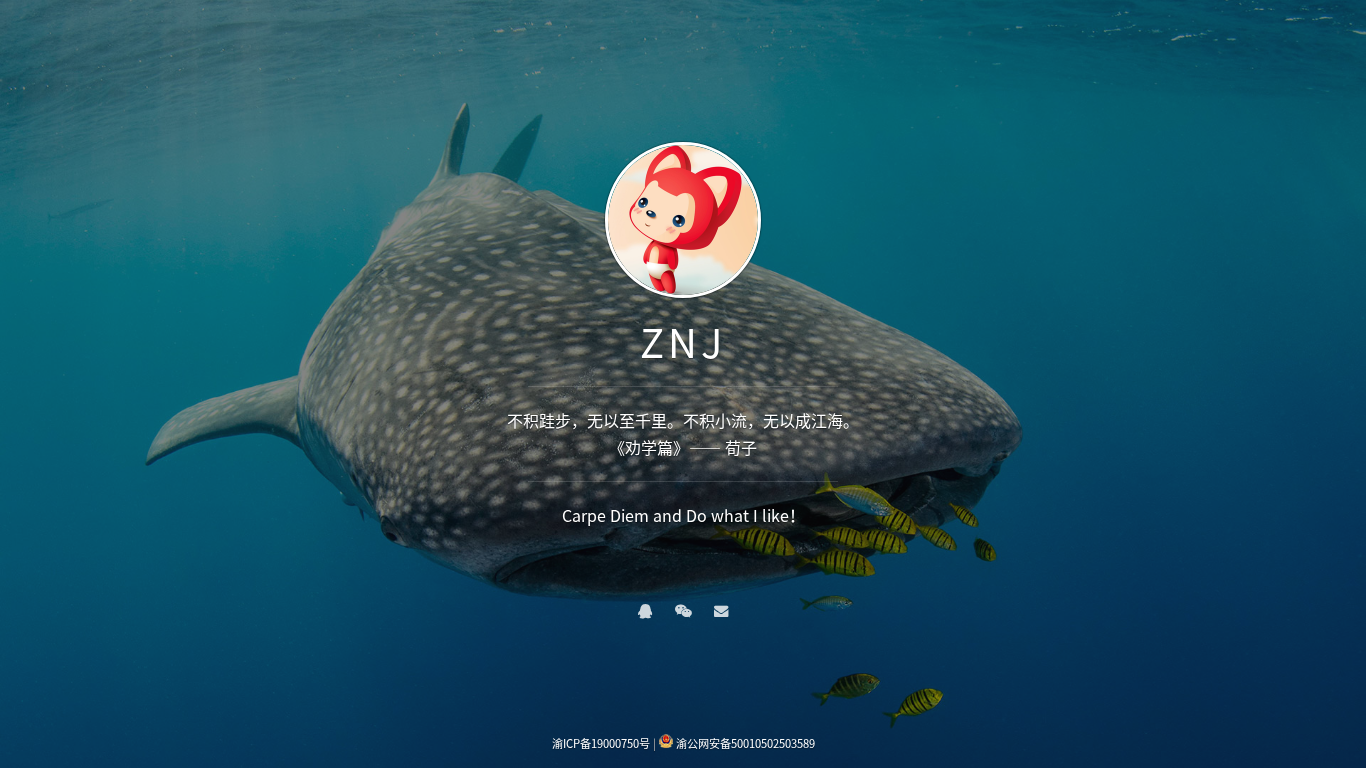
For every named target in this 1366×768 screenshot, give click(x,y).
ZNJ (683, 341)
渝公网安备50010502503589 (745, 743)
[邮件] (721, 610)
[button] (645, 610)
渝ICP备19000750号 (601, 743)
